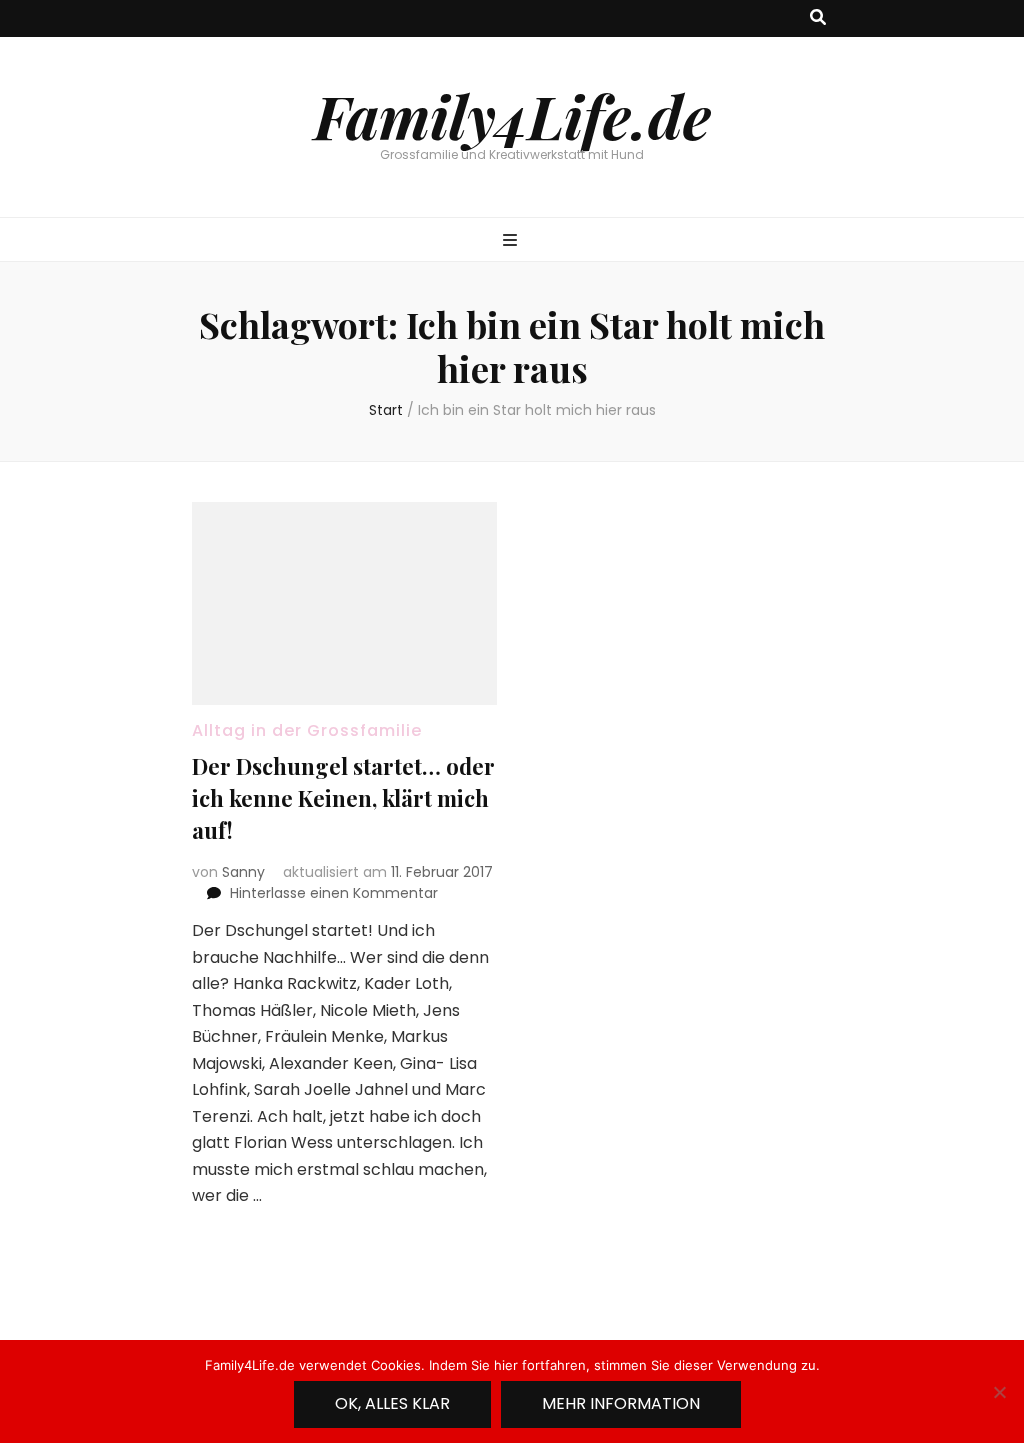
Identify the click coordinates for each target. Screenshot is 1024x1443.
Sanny (243, 872)
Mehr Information (621, 1403)
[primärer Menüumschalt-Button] (512, 241)
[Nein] (999, 1392)
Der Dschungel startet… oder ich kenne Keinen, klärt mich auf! (343, 798)
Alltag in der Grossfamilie (307, 730)
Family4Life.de (512, 115)
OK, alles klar (392, 1403)
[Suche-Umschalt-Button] (818, 18)
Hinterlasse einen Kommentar (334, 893)
